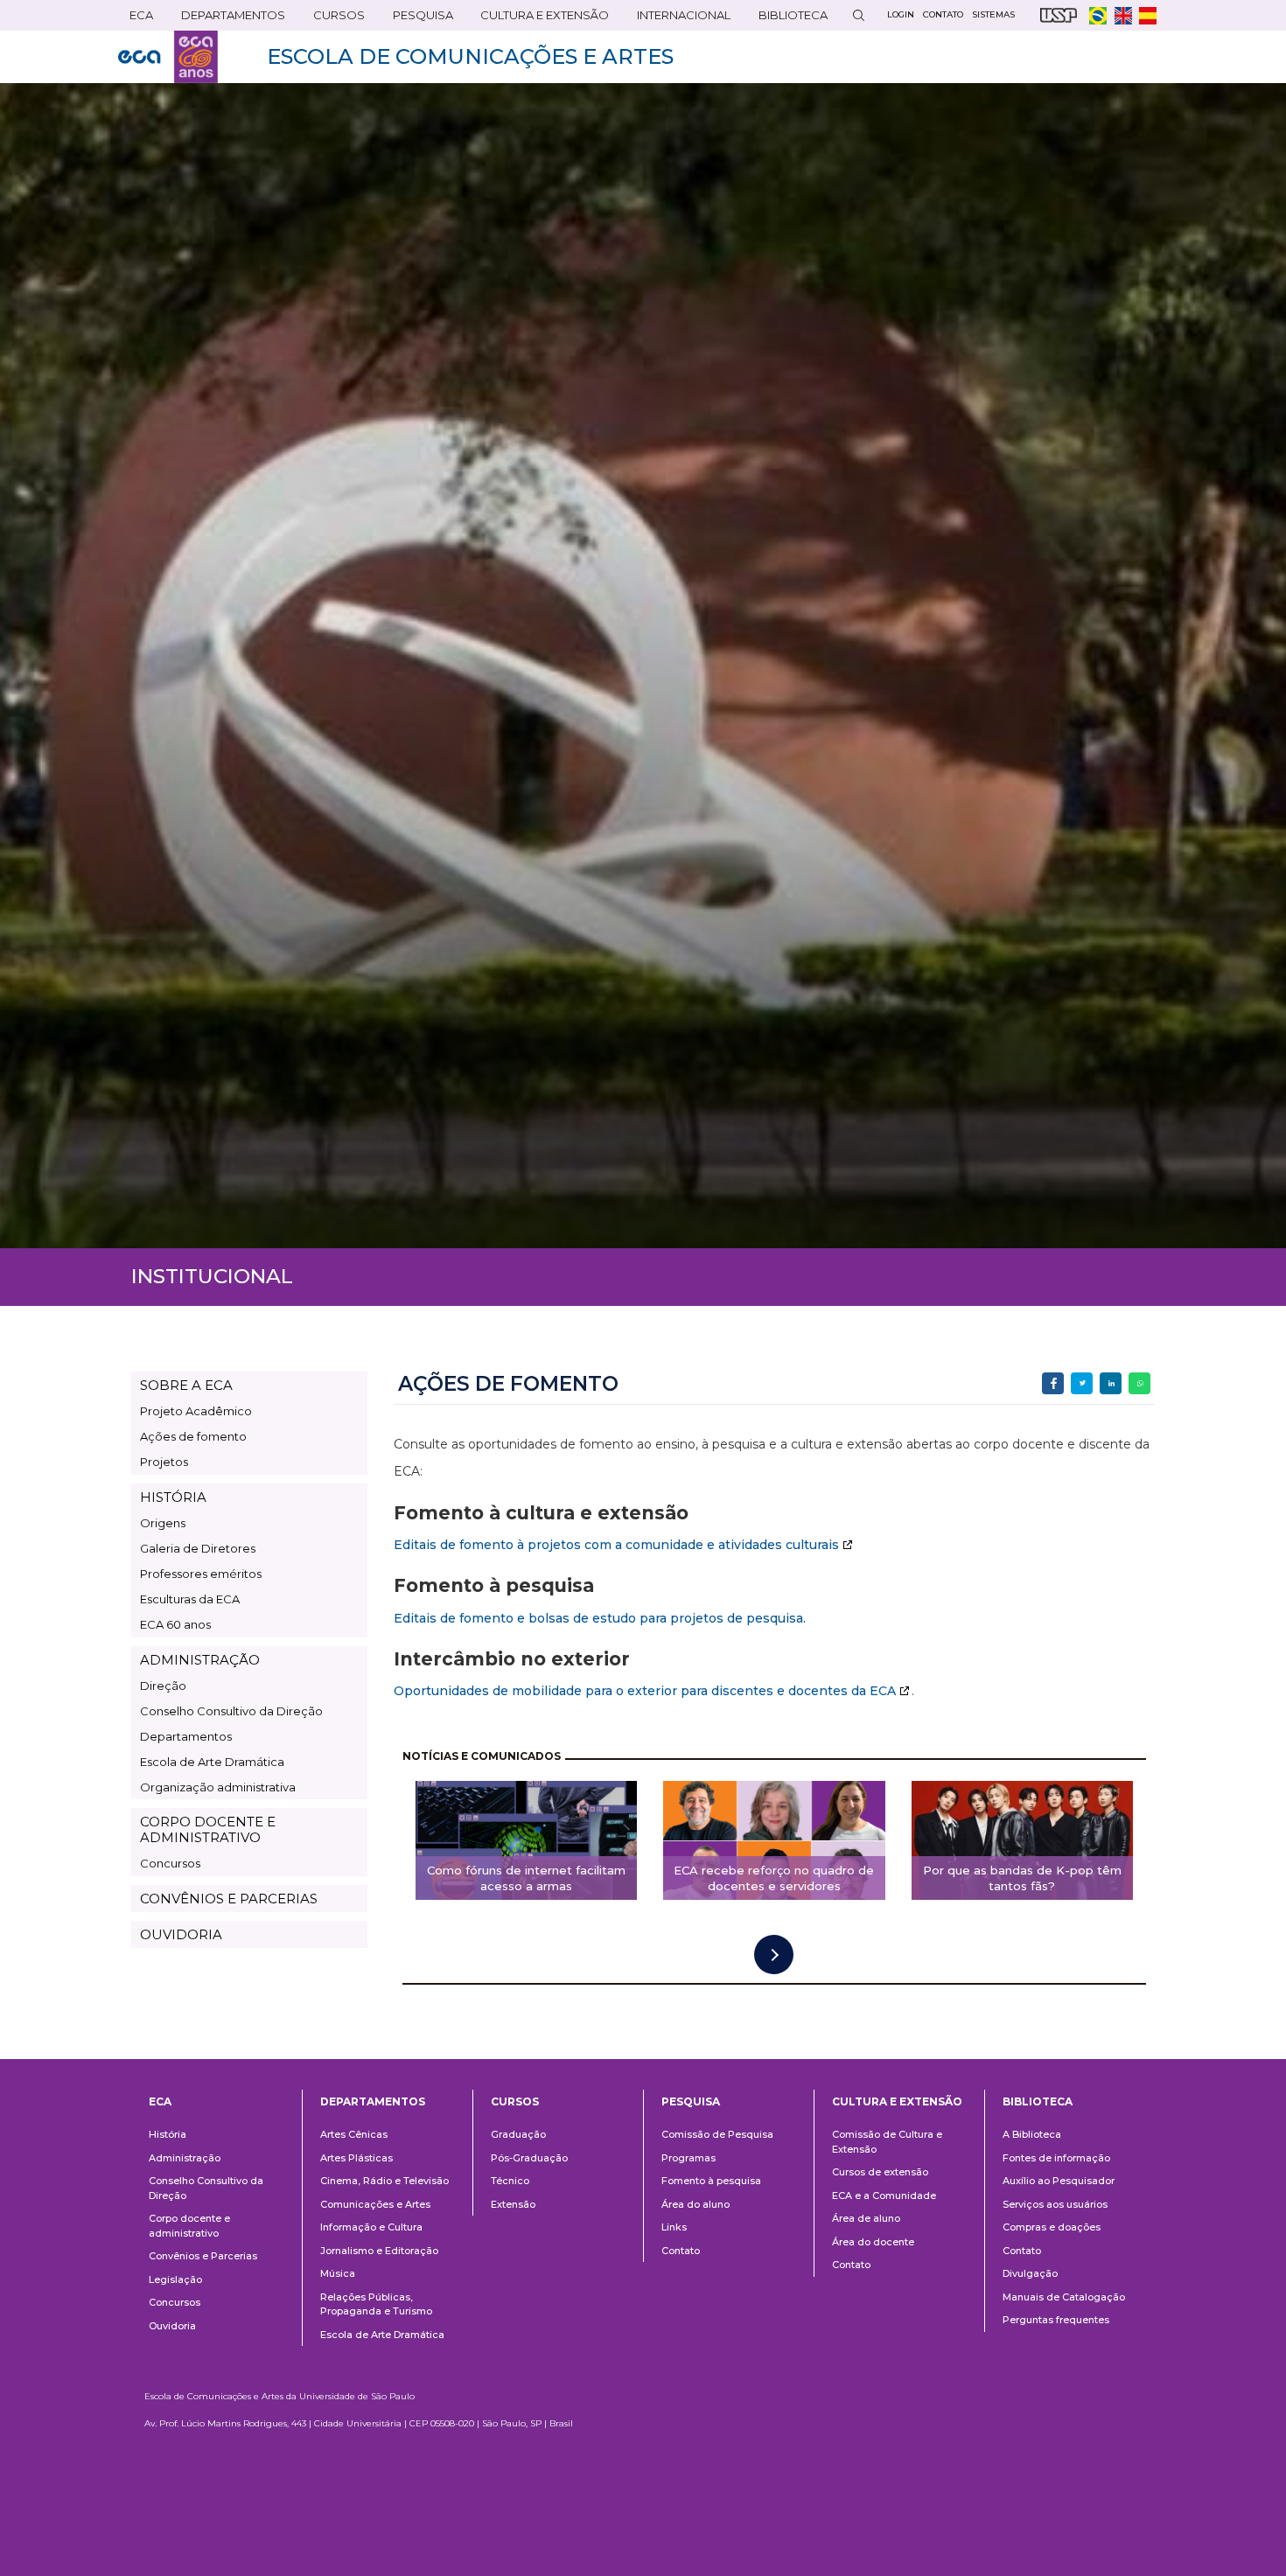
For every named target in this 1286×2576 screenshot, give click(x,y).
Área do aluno (695, 2204)
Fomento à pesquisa (711, 2181)
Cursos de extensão (880, 2172)
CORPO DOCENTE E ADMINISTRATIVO (208, 1829)
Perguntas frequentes (1056, 2320)
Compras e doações (1052, 2227)
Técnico (510, 2181)
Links (674, 2227)
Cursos (333, 19)
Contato (681, 2251)
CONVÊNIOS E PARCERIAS (229, 1899)
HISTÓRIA (173, 1497)
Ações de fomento (193, 1436)
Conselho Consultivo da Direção (231, 1711)
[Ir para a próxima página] (774, 1955)
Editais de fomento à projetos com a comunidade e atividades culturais (616, 1545)
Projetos (164, 1462)
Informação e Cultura (371, 2227)
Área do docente (873, 2242)
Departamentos (186, 1736)
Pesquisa (417, 19)
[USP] (1059, 15)
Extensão (513, 2204)
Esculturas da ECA (190, 1599)
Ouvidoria (172, 2326)
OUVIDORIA (181, 1934)
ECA (136, 19)
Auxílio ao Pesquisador (1059, 2181)
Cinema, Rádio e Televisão (384, 2181)
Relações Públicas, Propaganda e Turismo (376, 2304)
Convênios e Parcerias (203, 2256)
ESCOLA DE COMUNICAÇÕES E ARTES (470, 56)
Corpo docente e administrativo (189, 2226)
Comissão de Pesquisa (717, 2134)
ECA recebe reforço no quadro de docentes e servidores (774, 1878)
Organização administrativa (218, 1787)
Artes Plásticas (356, 2158)
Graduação (518, 2134)
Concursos (170, 1863)
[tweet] (1082, 1383)
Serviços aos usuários (1055, 2204)
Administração (185, 2158)
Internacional (678, 19)
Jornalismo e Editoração (379, 2251)
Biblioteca (787, 19)
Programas (688, 2158)
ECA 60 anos (175, 1624)
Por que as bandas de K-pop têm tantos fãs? (1022, 1878)
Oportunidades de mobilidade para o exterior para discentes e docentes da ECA (645, 1691)
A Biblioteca (1032, 2134)
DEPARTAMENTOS (227, 19)
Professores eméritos (201, 1574)
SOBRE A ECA (186, 1385)
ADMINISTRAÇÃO (200, 1660)
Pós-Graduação (529, 2158)
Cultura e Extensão (539, 19)
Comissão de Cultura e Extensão (887, 2142)
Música (338, 2273)
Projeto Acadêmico (196, 1411)
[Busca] (858, 15)
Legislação (175, 2279)
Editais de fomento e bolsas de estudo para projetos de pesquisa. (600, 1618)
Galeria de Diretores (198, 1548)
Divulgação (1030, 2273)
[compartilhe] (1053, 1383)
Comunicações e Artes (375, 2204)
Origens (163, 1523)
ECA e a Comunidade (884, 2196)
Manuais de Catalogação (1064, 2297)
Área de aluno (866, 2218)
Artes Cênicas (354, 2134)
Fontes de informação (1056, 2158)
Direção (163, 1686)
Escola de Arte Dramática (212, 1762)
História (168, 2134)
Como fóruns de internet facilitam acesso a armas (526, 1878)
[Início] (168, 57)
